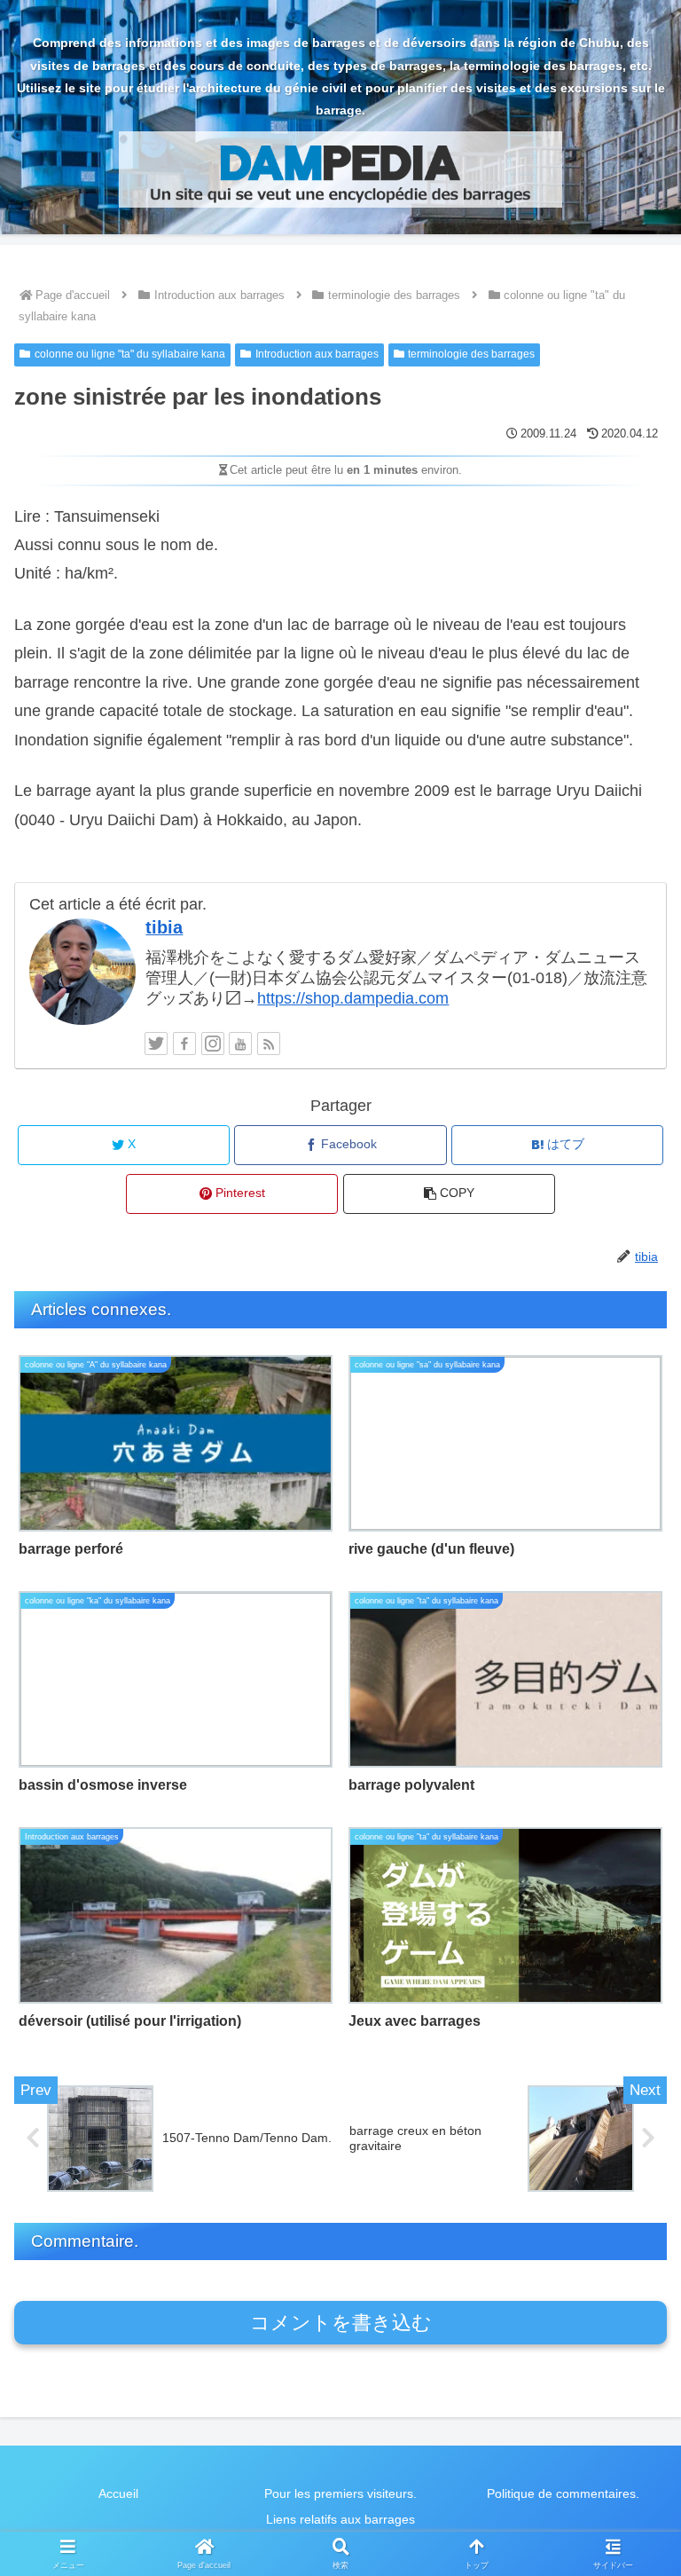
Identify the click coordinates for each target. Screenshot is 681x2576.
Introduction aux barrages (317, 354)
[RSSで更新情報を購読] (269, 1044)
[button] (449, 1194)
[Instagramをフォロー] (213, 1044)
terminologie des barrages (471, 354)
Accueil (118, 2493)
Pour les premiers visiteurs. (340, 2493)
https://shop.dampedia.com (353, 998)
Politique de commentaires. (563, 2493)
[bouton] (629, 2342)
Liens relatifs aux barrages (340, 2519)
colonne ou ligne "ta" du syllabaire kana (130, 354)
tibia (164, 927)
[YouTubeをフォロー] (240, 1044)
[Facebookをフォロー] (184, 1044)
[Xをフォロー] (156, 1044)
